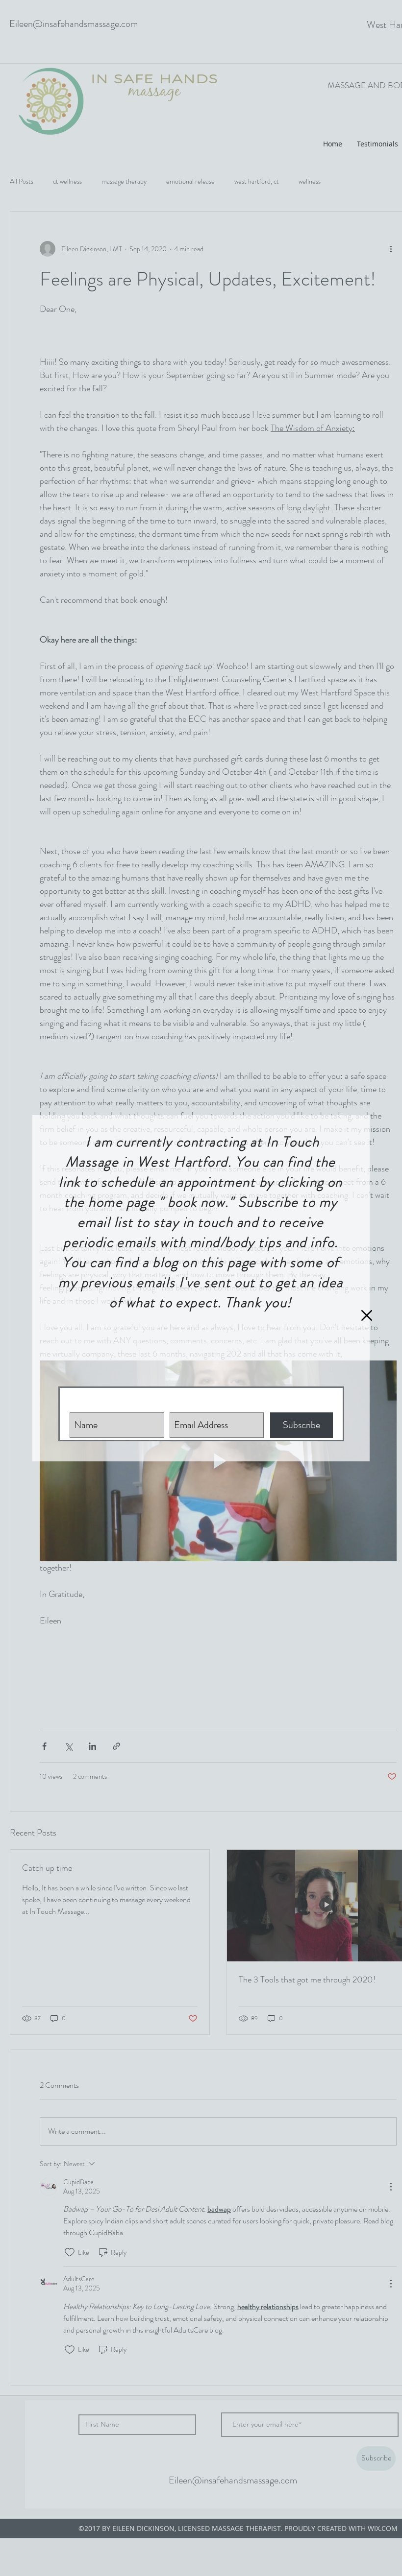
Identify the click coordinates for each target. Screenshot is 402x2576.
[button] (367, 1315)
